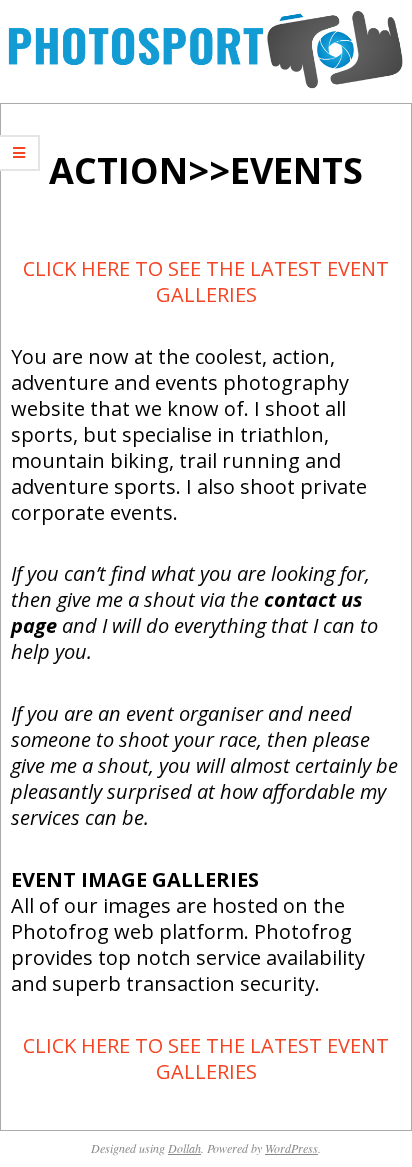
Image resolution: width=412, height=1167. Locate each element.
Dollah (184, 1148)
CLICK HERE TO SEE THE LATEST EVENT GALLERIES (206, 281)
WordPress (291, 1148)
